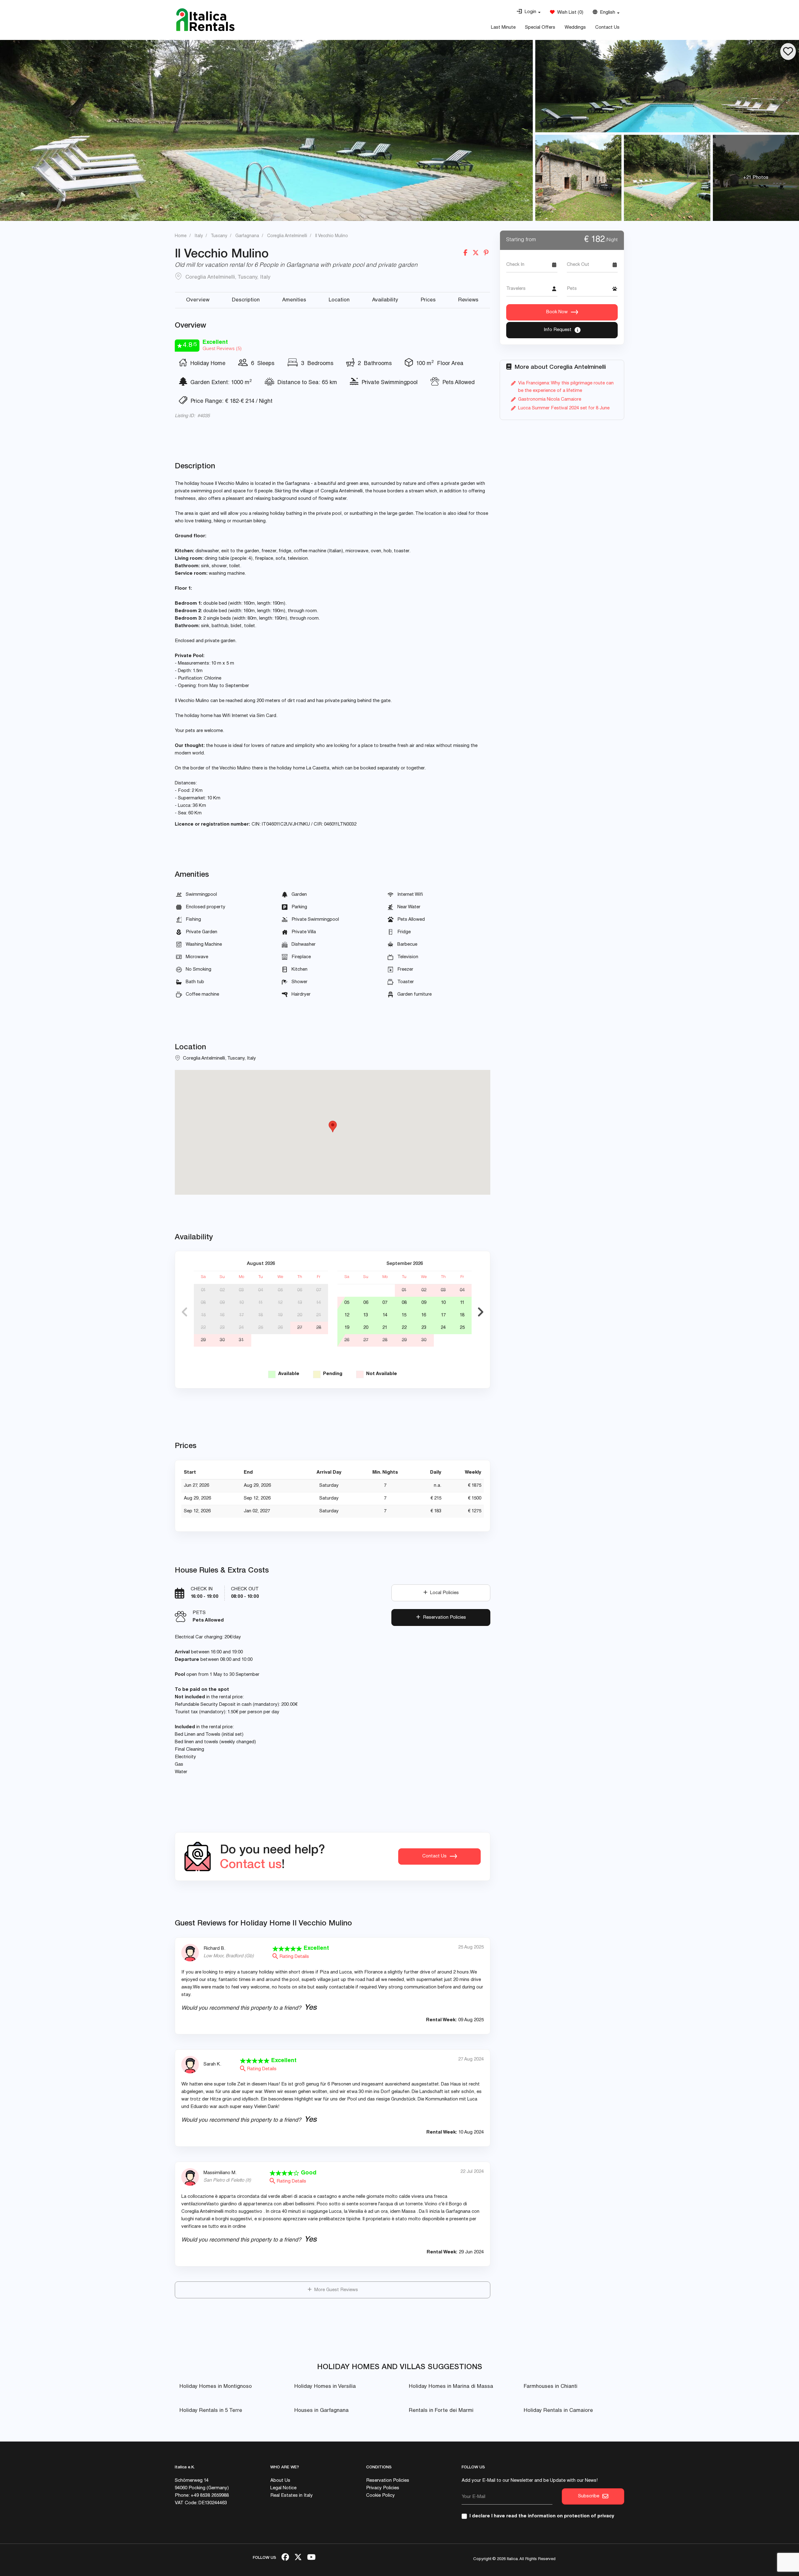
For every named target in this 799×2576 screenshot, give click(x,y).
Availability (385, 300)
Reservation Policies (443, 1618)
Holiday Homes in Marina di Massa (451, 2387)
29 (203, 1340)
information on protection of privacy (571, 2516)
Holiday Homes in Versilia (325, 2387)
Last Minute (503, 28)
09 (222, 1303)
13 (300, 1303)
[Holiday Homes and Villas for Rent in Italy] (205, 20)
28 (319, 1328)
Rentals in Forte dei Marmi (441, 2411)
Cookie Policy (380, 2496)
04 (261, 1290)
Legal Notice (283, 2488)
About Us (280, 2481)
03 (241, 1290)
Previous (184, 1312)
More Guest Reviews (335, 2290)
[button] (529, 12)
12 (280, 1303)
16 (222, 1315)
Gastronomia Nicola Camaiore (550, 400)
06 (300, 1290)
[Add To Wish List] (788, 51)
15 (203, 1315)
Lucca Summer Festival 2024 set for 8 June (564, 408)
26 (280, 1328)
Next (481, 1312)
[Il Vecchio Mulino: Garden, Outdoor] (578, 178)
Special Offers (540, 28)
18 (260, 1315)
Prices (428, 300)
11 (261, 1303)
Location (339, 300)
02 (222, 1290)
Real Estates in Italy (292, 2496)
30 (222, 1340)
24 (241, 1328)
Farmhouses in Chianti (551, 2387)
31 (241, 1340)
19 (280, 1315)
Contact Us (607, 28)
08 (203, 1303)
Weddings (575, 28)
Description (246, 300)
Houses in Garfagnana (321, 2411)
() (569, 13)
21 (319, 1315)
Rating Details (294, 1957)
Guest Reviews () (222, 349)
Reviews (468, 300)
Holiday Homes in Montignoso (216, 2387)
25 (261, 1328)
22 (203, 1328)
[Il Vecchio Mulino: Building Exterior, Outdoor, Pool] (266, 130)
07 (319, 1290)
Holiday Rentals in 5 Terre (211, 2411)
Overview (198, 300)
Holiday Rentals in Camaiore (558, 2411)
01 (203, 1290)
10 (241, 1303)
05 (280, 1290)
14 (319, 1303)
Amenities (294, 300)
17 (241, 1315)
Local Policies (443, 1593)
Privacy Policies (383, 2488)
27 (300, 1328)
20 (300, 1315)
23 (222, 1328)
